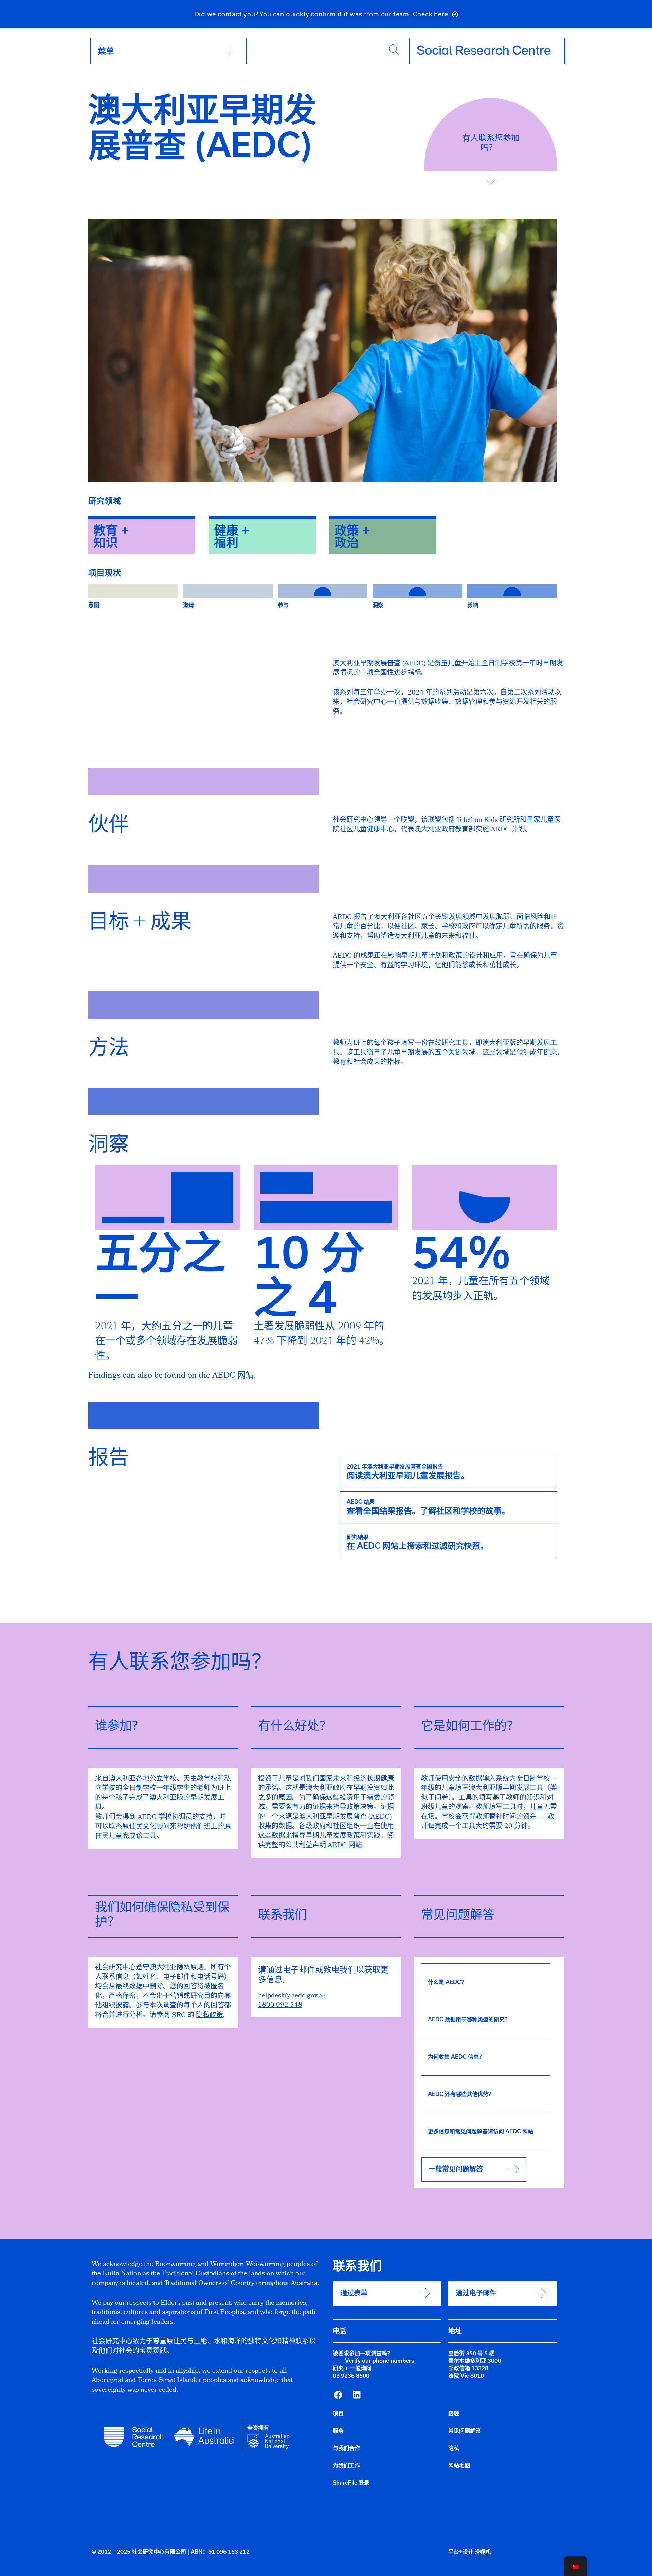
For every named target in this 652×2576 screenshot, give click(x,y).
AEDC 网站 (345, 1846)
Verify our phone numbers (379, 2361)
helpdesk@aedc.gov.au (292, 1996)
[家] (484, 50)
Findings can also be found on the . (172, 1376)
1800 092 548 (280, 2005)
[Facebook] (338, 2395)
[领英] (357, 2395)
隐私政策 (210, 2016)
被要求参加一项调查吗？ (363, 2353)
